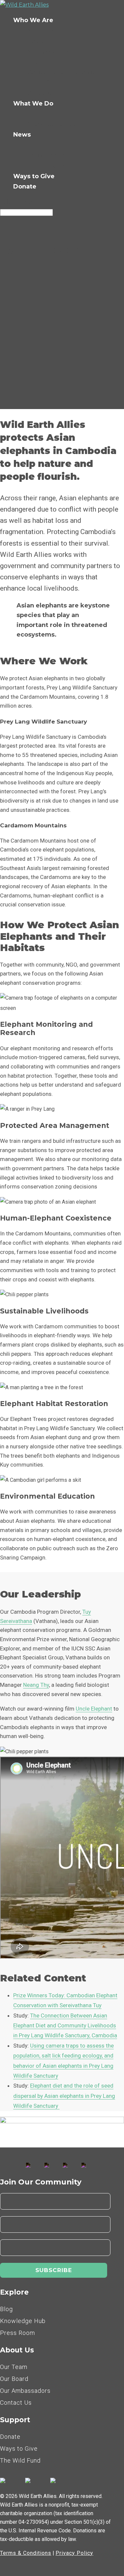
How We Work (49, 114)
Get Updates (46, 166)
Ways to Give (34, 176)
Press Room (45, 155)
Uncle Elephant (94, 1709)
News (22, 135)
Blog (34, 145)
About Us (41, 31)
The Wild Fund (50, 83)
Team (35, 62)
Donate (25, 187)
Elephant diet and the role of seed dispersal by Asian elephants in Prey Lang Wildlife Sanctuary (64, 2096)
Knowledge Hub (52, 124)
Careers (39, 93)
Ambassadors (48, 52)
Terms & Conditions (26, 2553)
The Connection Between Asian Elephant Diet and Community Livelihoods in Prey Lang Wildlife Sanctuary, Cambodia (65, 2026)
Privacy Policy (74, 2553)
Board (36, 41)
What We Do (33, 104)
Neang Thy (36, 1685)
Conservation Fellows (60, 72)
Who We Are (33, 20)
